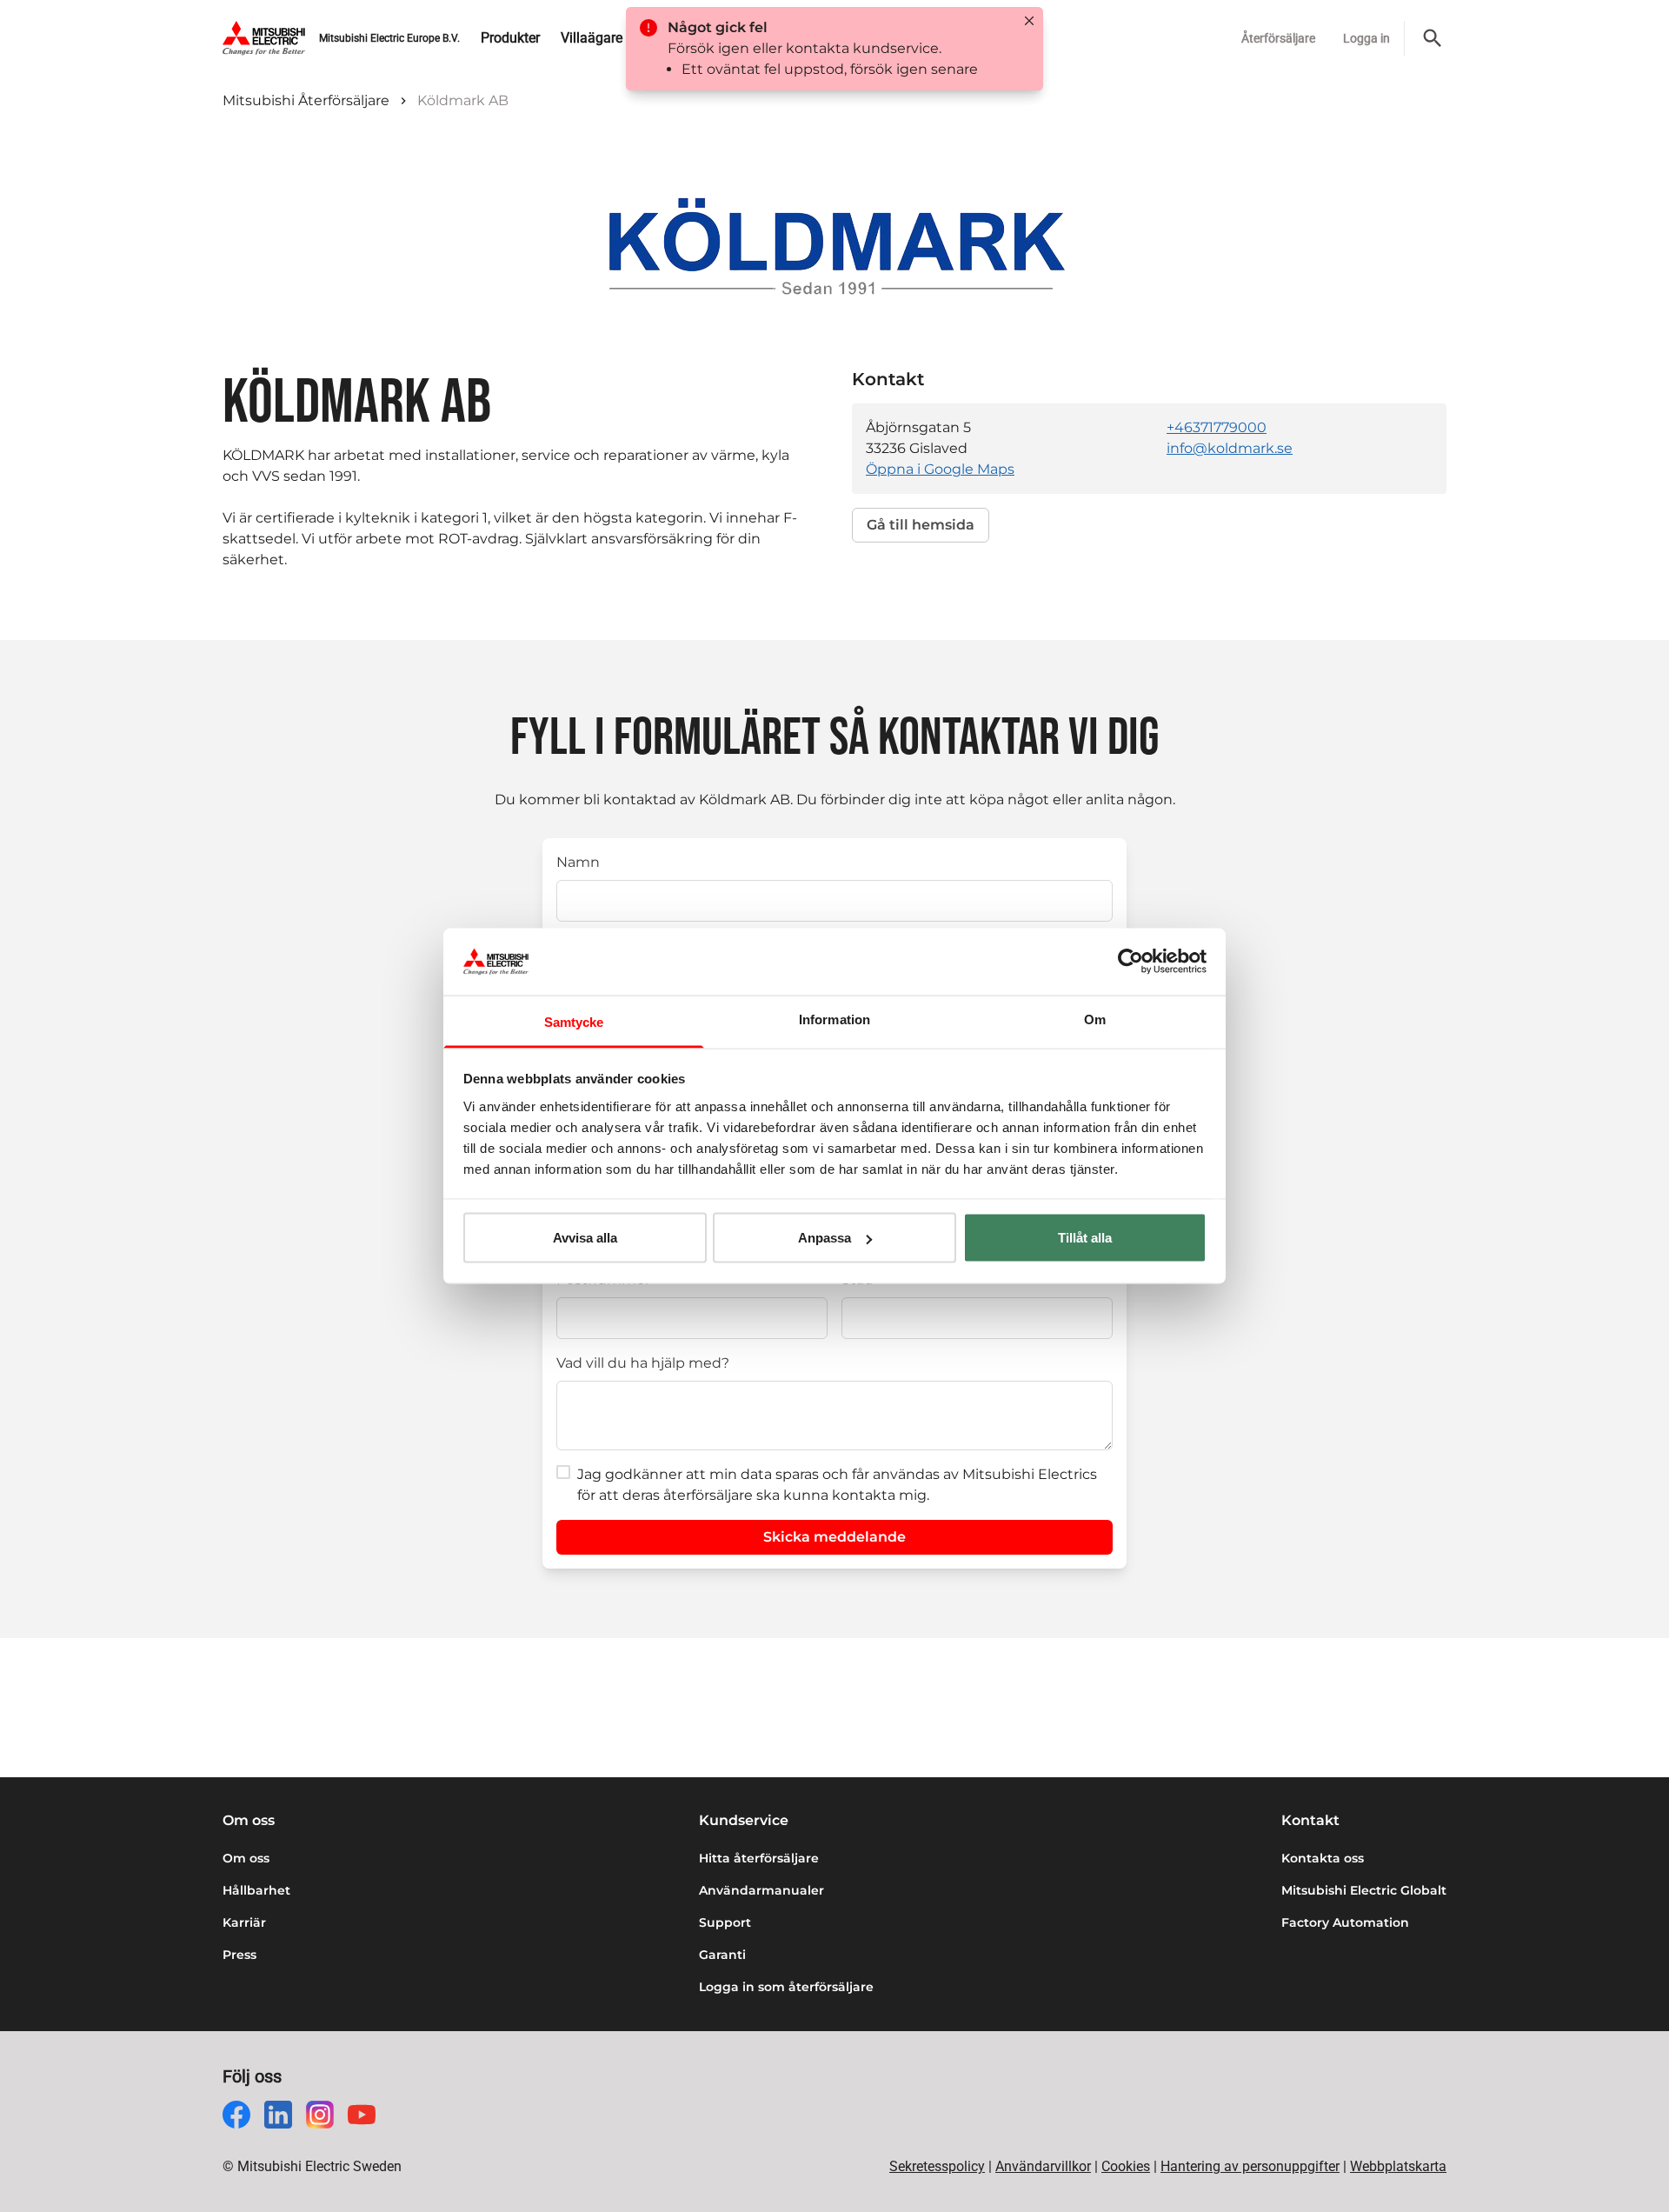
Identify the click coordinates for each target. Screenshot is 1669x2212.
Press (239, 1955)
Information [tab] (834, 1019)
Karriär (244, 1922)
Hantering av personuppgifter (1250, 2166)
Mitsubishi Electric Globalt (1364, 1890)
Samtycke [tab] (574, 1021)
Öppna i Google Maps (940, 469)
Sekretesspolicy (937, 2166)
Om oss (246, 1858)
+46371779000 (1217, 427)
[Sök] (1433, 38)
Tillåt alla (1085, 1238)
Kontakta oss (1323, 1858)
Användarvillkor (1043, 2166)
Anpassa (825, 1238)
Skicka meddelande (834, 1537)
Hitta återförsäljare (759, 1858)
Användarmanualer (761, 1890)
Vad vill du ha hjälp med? (643, 1363)
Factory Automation (1345, 1922)
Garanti (722, 1955)
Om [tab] (1095, 1019)
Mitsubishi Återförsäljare (306, 100)
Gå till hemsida (921, 525)
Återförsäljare (1278, 38)
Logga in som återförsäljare (786, 1987)
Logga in (1366, 38)
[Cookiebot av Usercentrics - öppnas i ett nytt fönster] (1130, 962)
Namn (578, 862)
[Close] (1029, 21)
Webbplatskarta (1398, 2166)
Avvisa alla (585, 1238)
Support (725, 1922)
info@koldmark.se (1230, 448)
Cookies (1126, 2166)
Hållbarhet (256, 1890)
